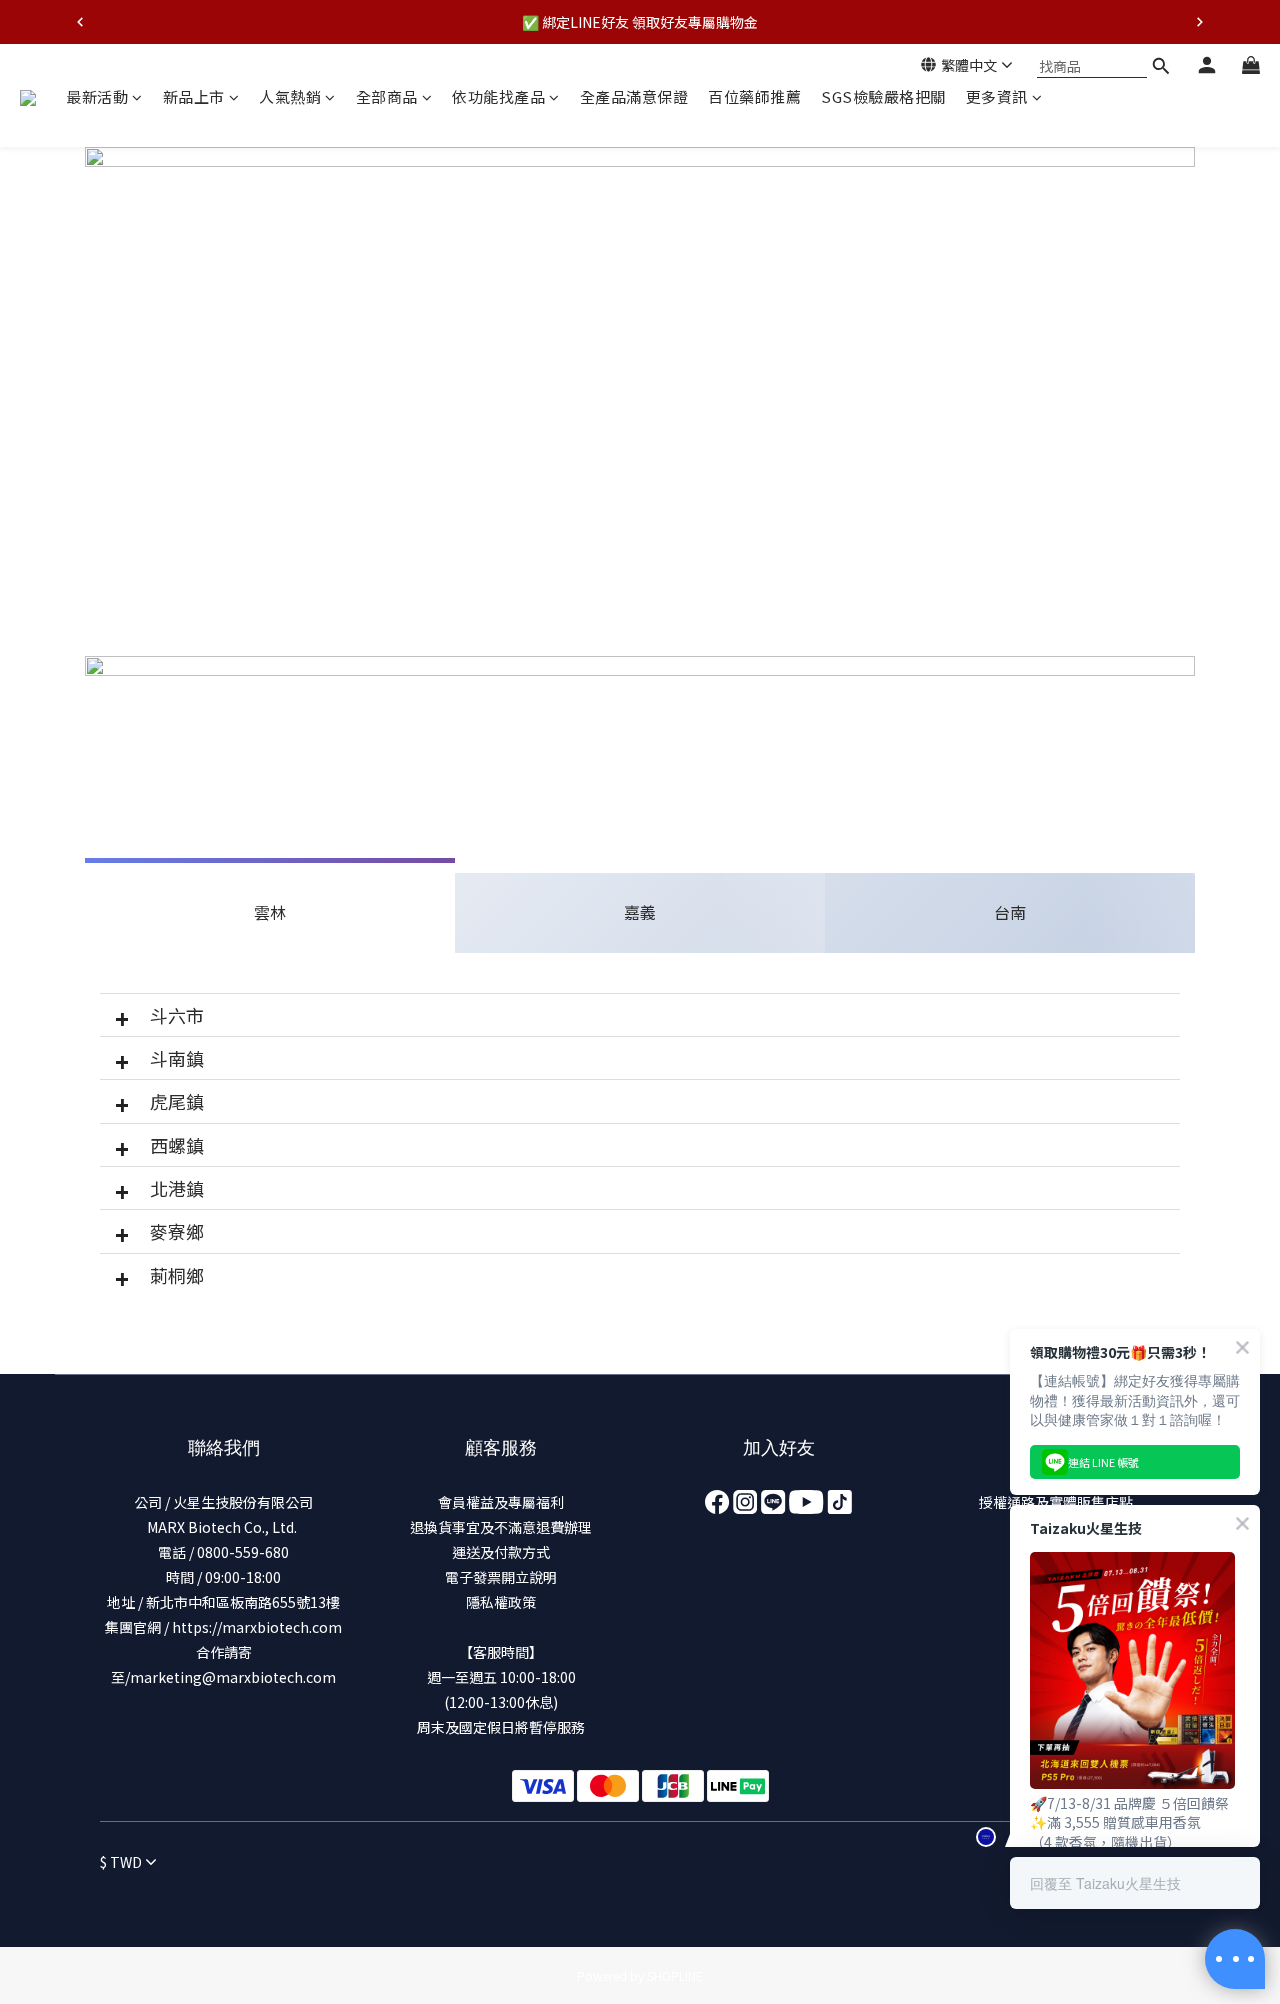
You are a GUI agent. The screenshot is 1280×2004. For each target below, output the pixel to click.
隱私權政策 (501, 1602)
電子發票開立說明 (501, 1577)
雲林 (270, 912)
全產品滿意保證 (634, 96)
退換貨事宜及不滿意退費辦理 (501, 1527)
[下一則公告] (1200, 22)
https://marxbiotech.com (257, 1627)
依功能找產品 (498, 96)
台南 (1010, 912)
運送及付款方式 (501, 1552)
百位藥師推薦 (754, 96)
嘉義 (640, 912)
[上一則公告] (80, 22)
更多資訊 (997, 96)
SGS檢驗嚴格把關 (883, 96)
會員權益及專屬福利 (501, 1502)
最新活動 (97, 96)
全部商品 (387, 96)
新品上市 (194, 96)
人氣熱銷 (290, 96)
